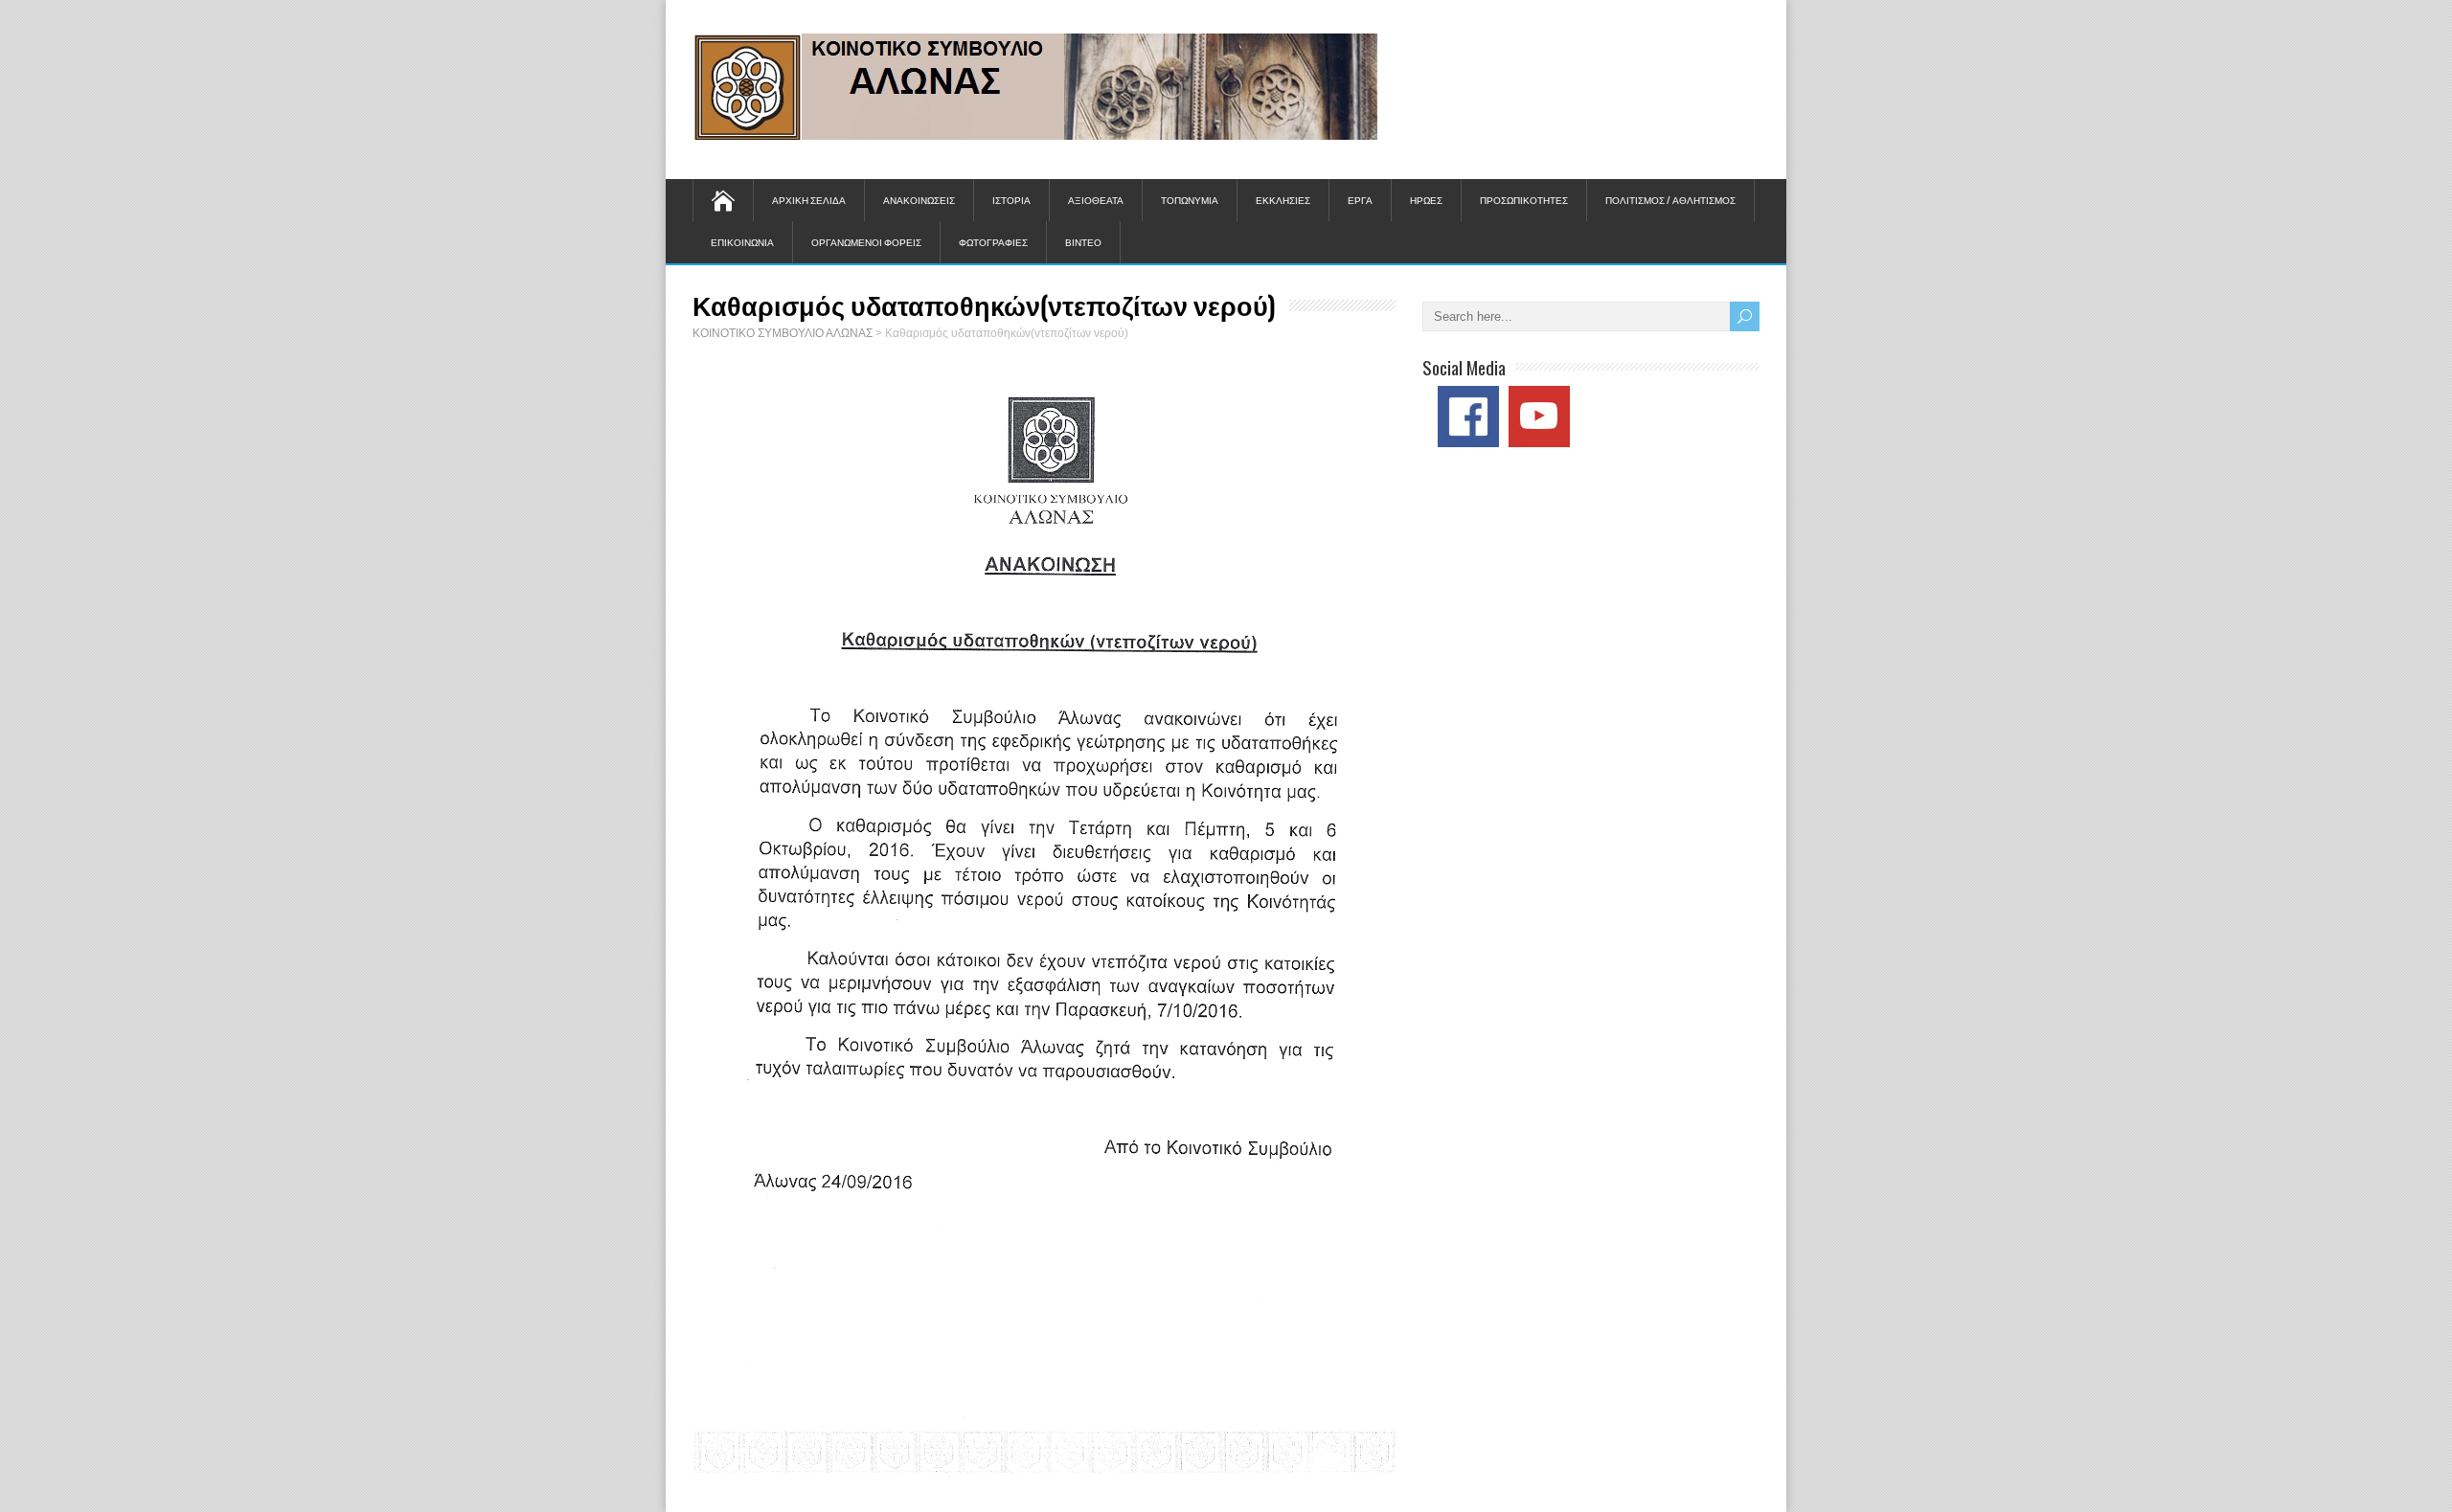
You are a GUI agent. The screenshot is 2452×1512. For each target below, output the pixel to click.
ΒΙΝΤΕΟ (1083, 242)
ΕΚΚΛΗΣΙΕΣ (1283, 200)
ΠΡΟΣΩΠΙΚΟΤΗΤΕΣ (1524, 200)
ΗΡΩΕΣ (1426, 200)
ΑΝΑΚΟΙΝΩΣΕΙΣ (919, 200)
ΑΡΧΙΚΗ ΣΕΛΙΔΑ (809, 200)
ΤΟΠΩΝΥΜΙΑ (1190, 200)
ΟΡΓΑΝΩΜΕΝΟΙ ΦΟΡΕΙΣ (866, 242)
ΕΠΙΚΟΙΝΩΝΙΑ (742, 242)
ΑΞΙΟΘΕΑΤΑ (1096, 200)
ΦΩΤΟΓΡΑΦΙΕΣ (993, 242)
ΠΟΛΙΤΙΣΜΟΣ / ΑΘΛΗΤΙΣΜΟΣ (1670, 200)
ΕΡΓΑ (1360, 200)
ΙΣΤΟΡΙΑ (1011, 200)
